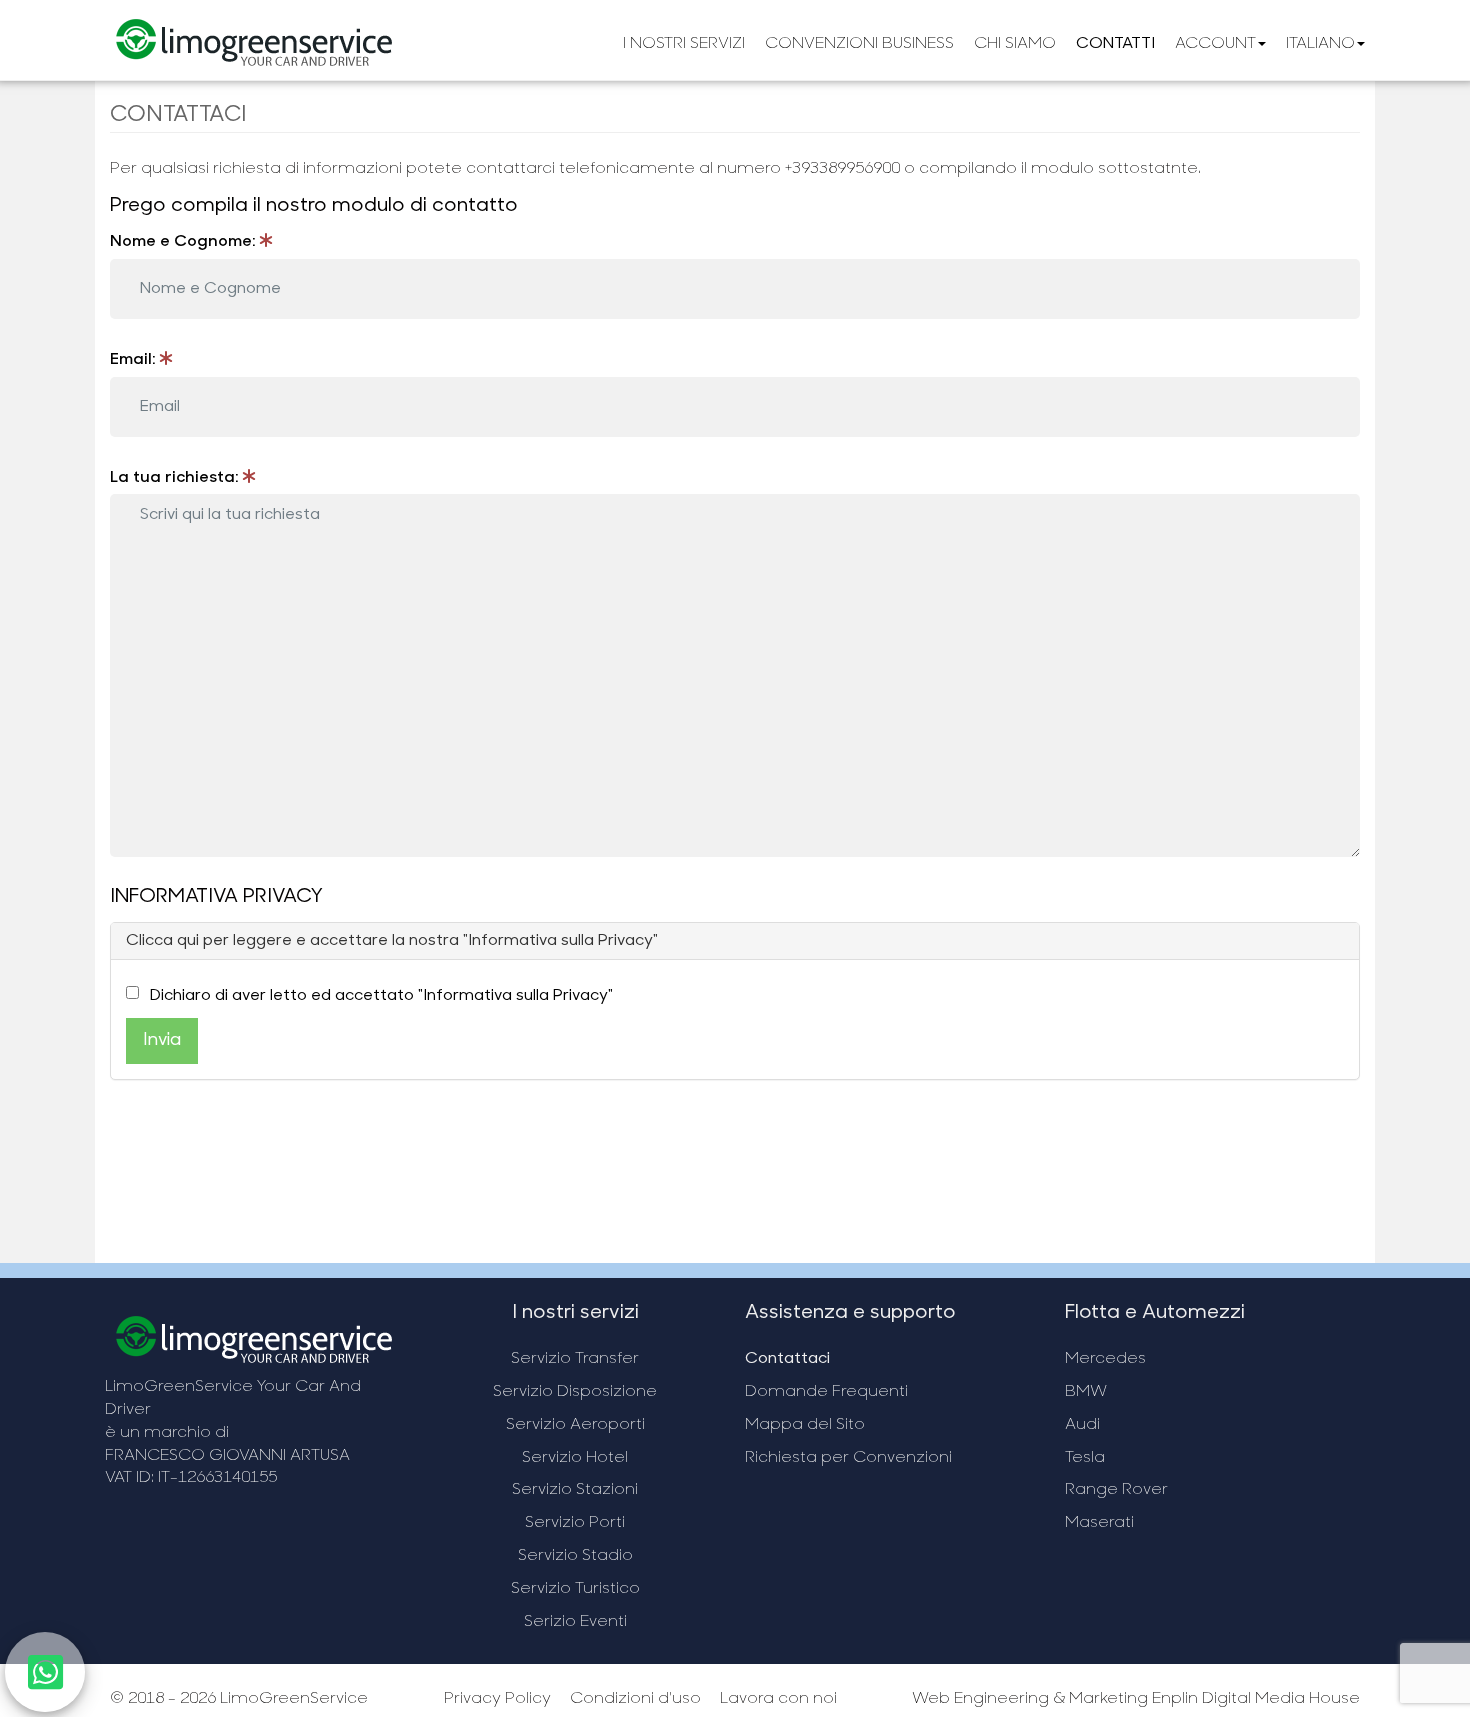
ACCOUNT (1215, 44)
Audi (1082, 1425)
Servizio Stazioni (575, 1490)
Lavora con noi (778, 1699)
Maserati (1099, 1523)
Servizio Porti (575, 1523)
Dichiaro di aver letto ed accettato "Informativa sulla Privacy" (381, 996)
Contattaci (787, 1359)
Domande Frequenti (826, 1392)
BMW (1086, 1392)
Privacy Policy (497, 1699)
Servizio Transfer (575, 1359)
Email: (134, 360)
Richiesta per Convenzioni (848, 1458)
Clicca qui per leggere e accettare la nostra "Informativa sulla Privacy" (392, 941)
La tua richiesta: (176, 478)
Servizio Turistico (575, 1589)
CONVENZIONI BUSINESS (859, 44)
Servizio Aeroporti (575, 1425)
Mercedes (1105, 1359)
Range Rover (1116, 1490)
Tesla (1085, 1458)
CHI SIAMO (1015, 44)
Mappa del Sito (805, 1425)
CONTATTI (1115, 44)
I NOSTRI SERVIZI (684, 44)
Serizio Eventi (575, 1622)
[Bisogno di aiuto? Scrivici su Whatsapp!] (45, 1683)
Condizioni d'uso (635, 1699)
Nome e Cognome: (184, 242)
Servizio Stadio (575, 1556)
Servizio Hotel (575, 1458)
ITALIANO (1320, 44)
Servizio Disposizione (575, 1392)
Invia (162, 1041)
